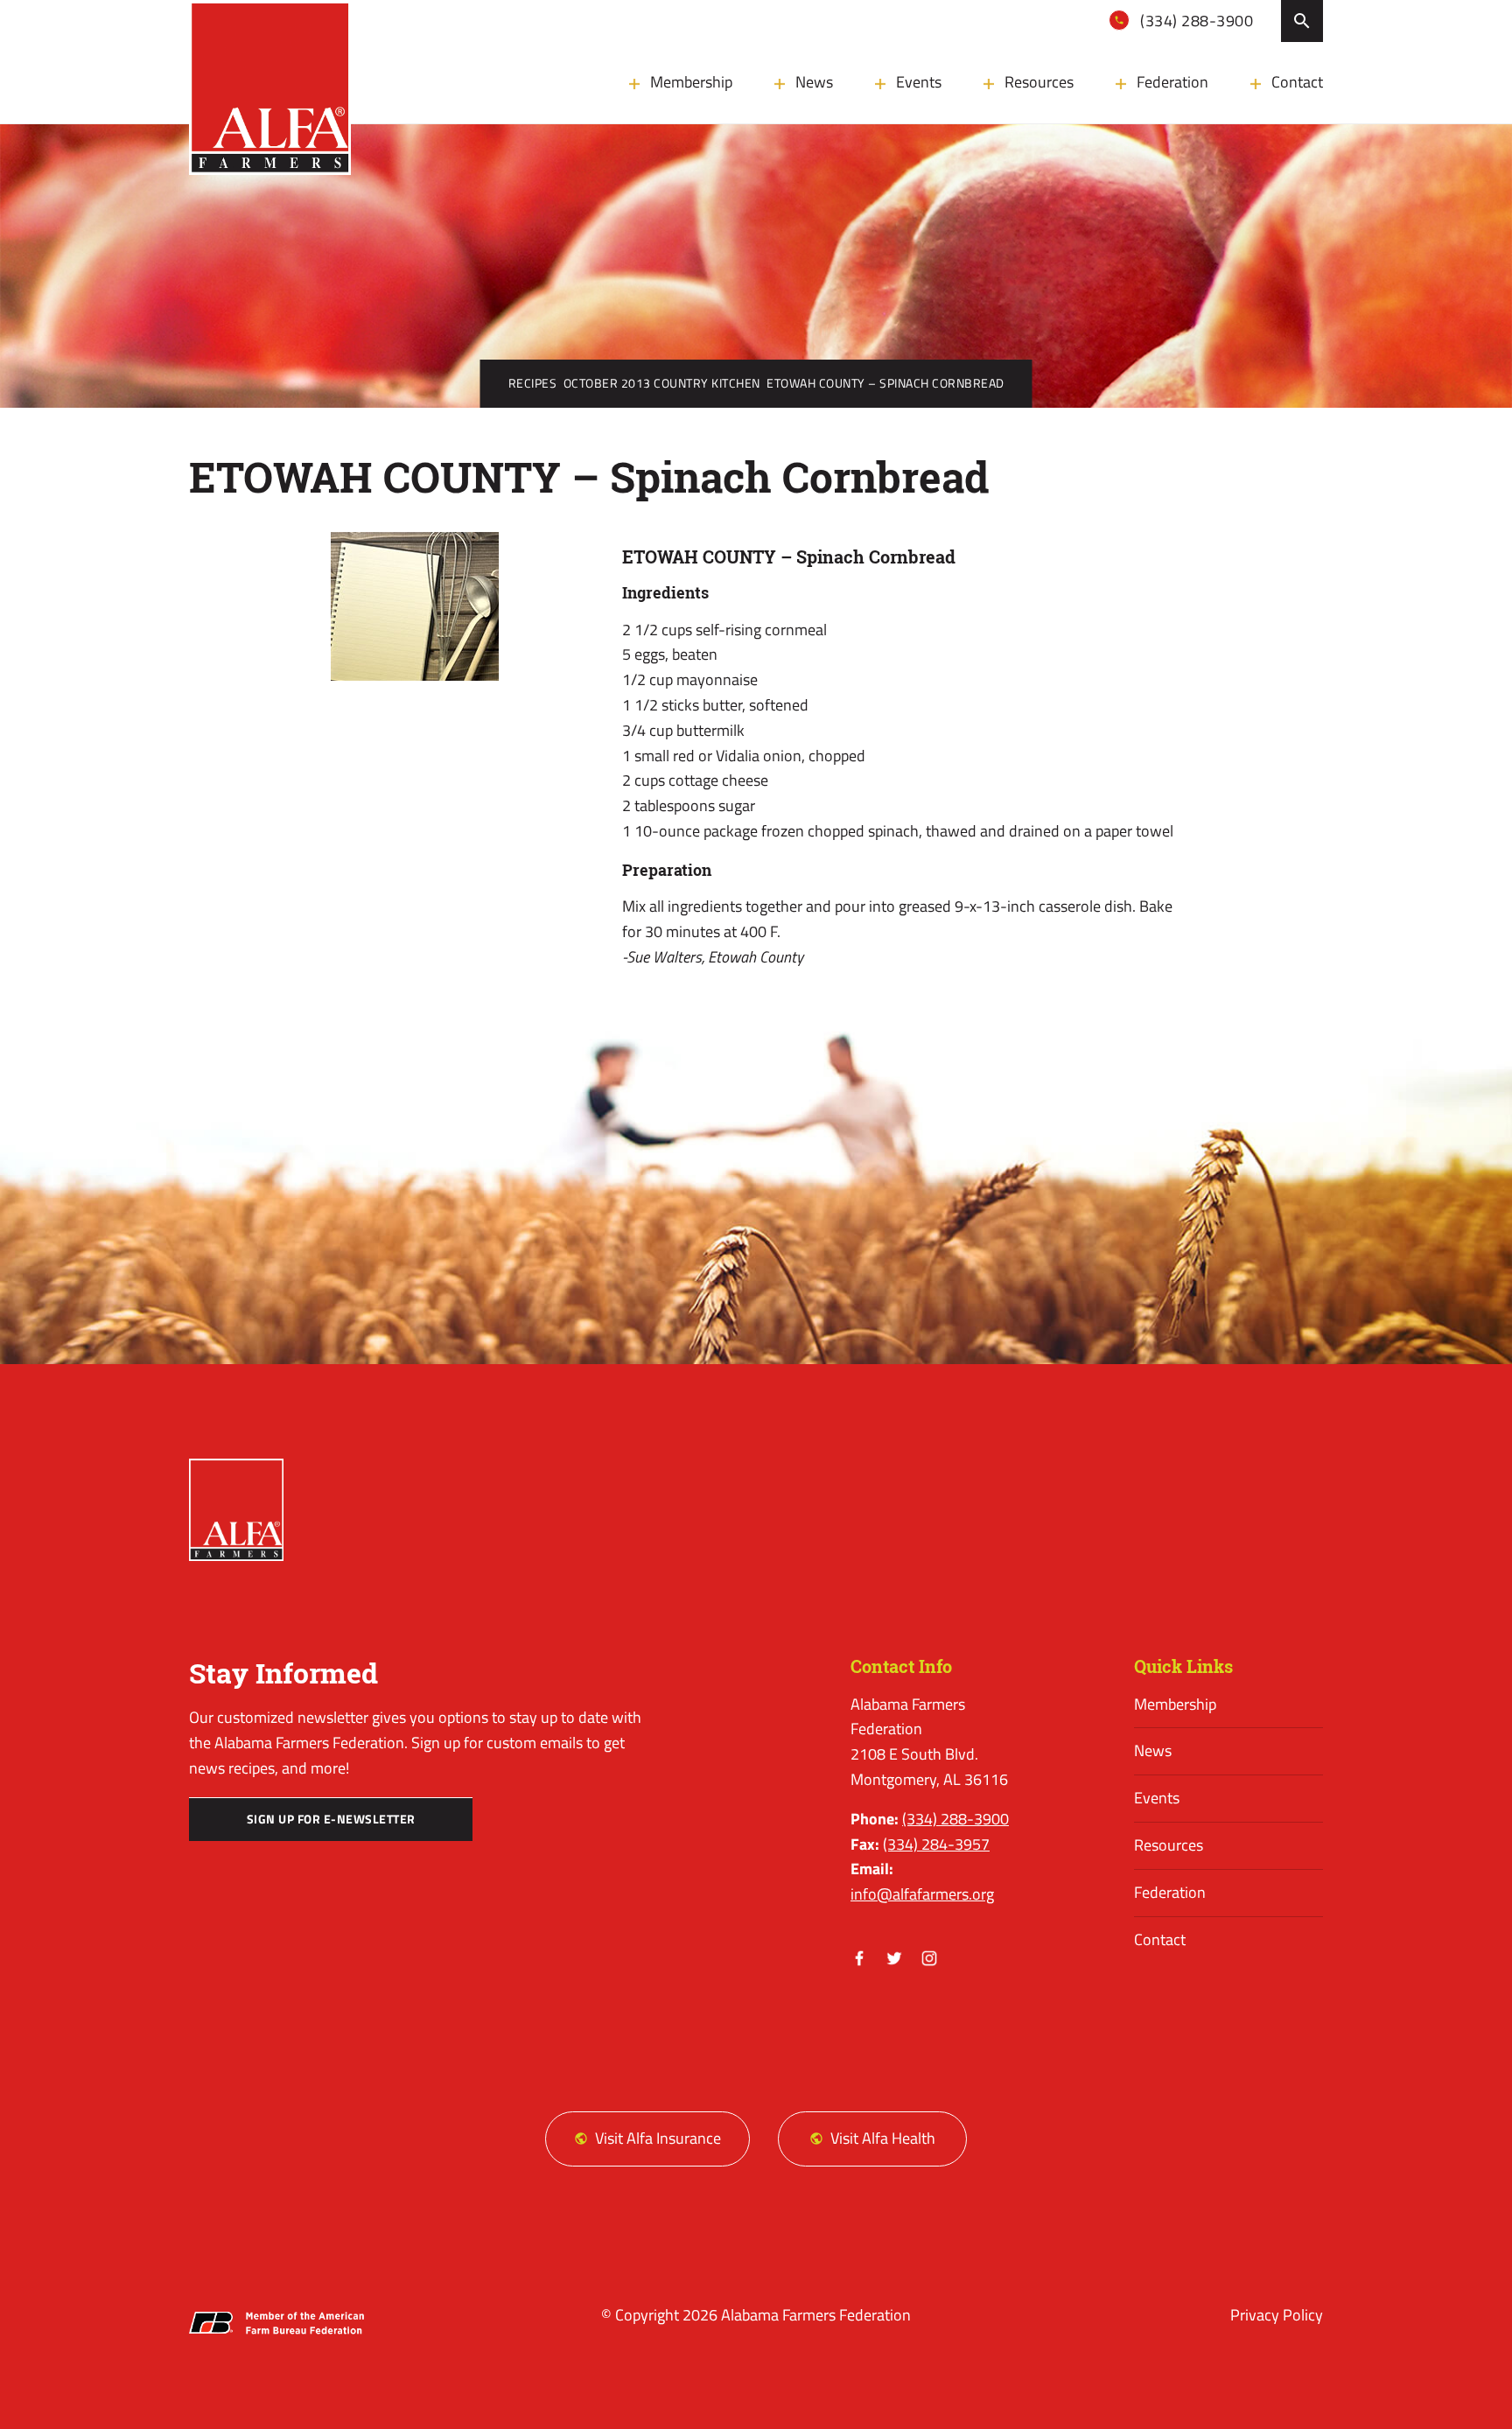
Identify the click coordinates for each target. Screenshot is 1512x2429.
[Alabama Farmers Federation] (236, 1510)
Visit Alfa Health (883, 2138)
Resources (1039, 82)
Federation (1172, 82)
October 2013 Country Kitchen (662, 383)
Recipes (533, 383)
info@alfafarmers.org (922, 1894)
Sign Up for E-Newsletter (331, 1819)
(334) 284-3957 (936, 1844)
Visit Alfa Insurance (658, 2138)
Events (919, 82)
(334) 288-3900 (1195, 21)
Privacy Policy (1277, 2315)
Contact (1297, 82)
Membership (691, 82)
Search (1302, 21)
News (814, 82)
